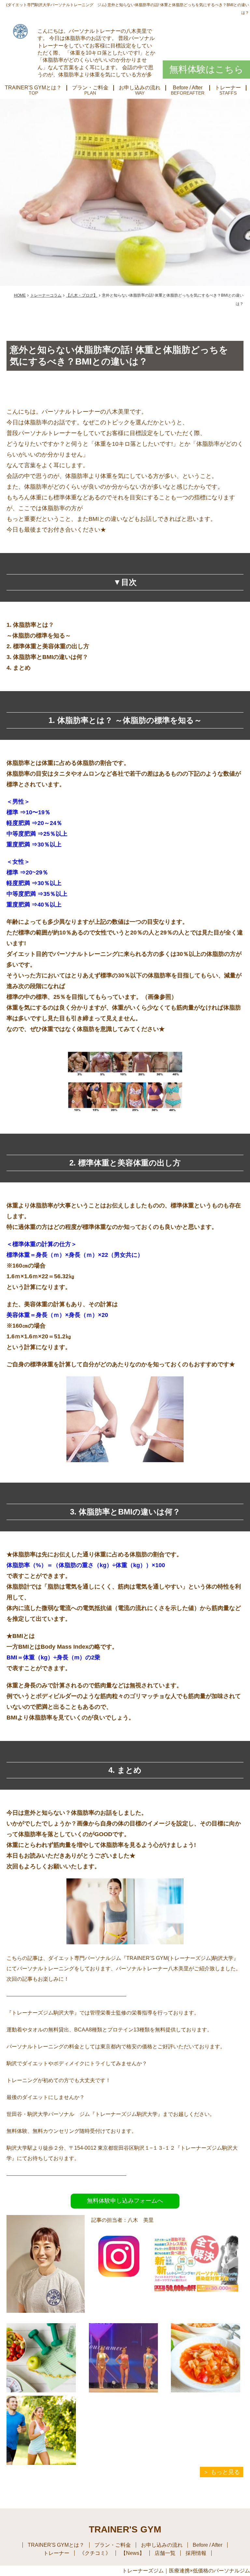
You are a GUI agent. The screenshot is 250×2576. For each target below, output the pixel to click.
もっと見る (225, 2472)
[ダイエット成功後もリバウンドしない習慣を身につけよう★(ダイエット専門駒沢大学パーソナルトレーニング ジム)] (41, 2358)
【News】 (133, 2553)
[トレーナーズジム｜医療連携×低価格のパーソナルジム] (20, 31)
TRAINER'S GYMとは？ (33, 88)
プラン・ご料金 (90, 88)
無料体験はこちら (206, 69)
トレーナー (228, 88)
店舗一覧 (165, 2553)
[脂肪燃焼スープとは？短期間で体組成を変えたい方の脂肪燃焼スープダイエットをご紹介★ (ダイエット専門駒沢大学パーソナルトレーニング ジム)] (206, 2358)
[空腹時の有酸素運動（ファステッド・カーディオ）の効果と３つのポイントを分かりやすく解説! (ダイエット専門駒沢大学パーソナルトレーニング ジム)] (41, 2430)
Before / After (188, 88)
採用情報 (196, 2553)
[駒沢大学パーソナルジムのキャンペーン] (198, 2307)
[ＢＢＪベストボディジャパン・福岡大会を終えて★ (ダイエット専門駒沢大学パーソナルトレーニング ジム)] (124, 2358)
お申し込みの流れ (140, 88)
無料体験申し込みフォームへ (125, 2201)
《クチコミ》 (95, 2553)
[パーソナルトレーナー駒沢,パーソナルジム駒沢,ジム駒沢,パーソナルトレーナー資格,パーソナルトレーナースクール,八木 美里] (119, 2279)
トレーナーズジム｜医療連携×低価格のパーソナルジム (186, 2571)
